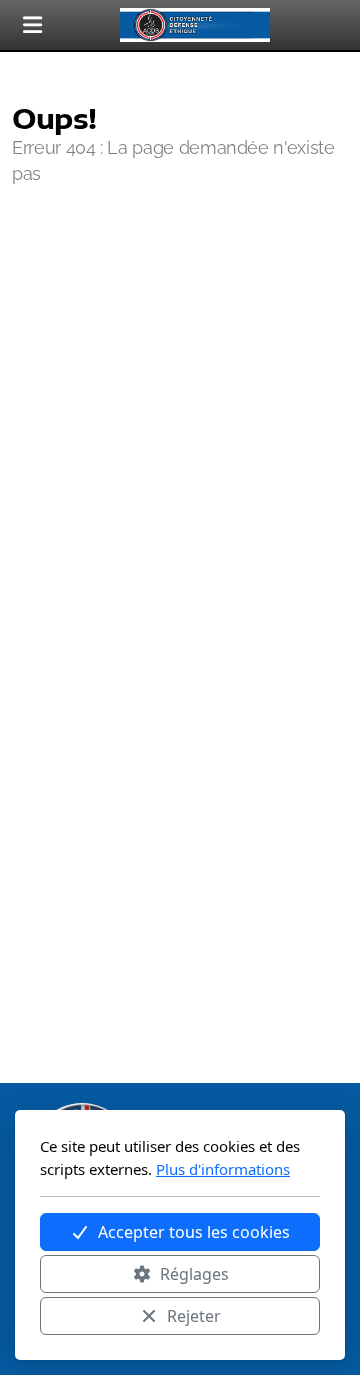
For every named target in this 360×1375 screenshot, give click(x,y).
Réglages (194, 1274)
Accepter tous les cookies (194, 1232)
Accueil (73, 255)
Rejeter (194, 1316)
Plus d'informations (223, 1169)
